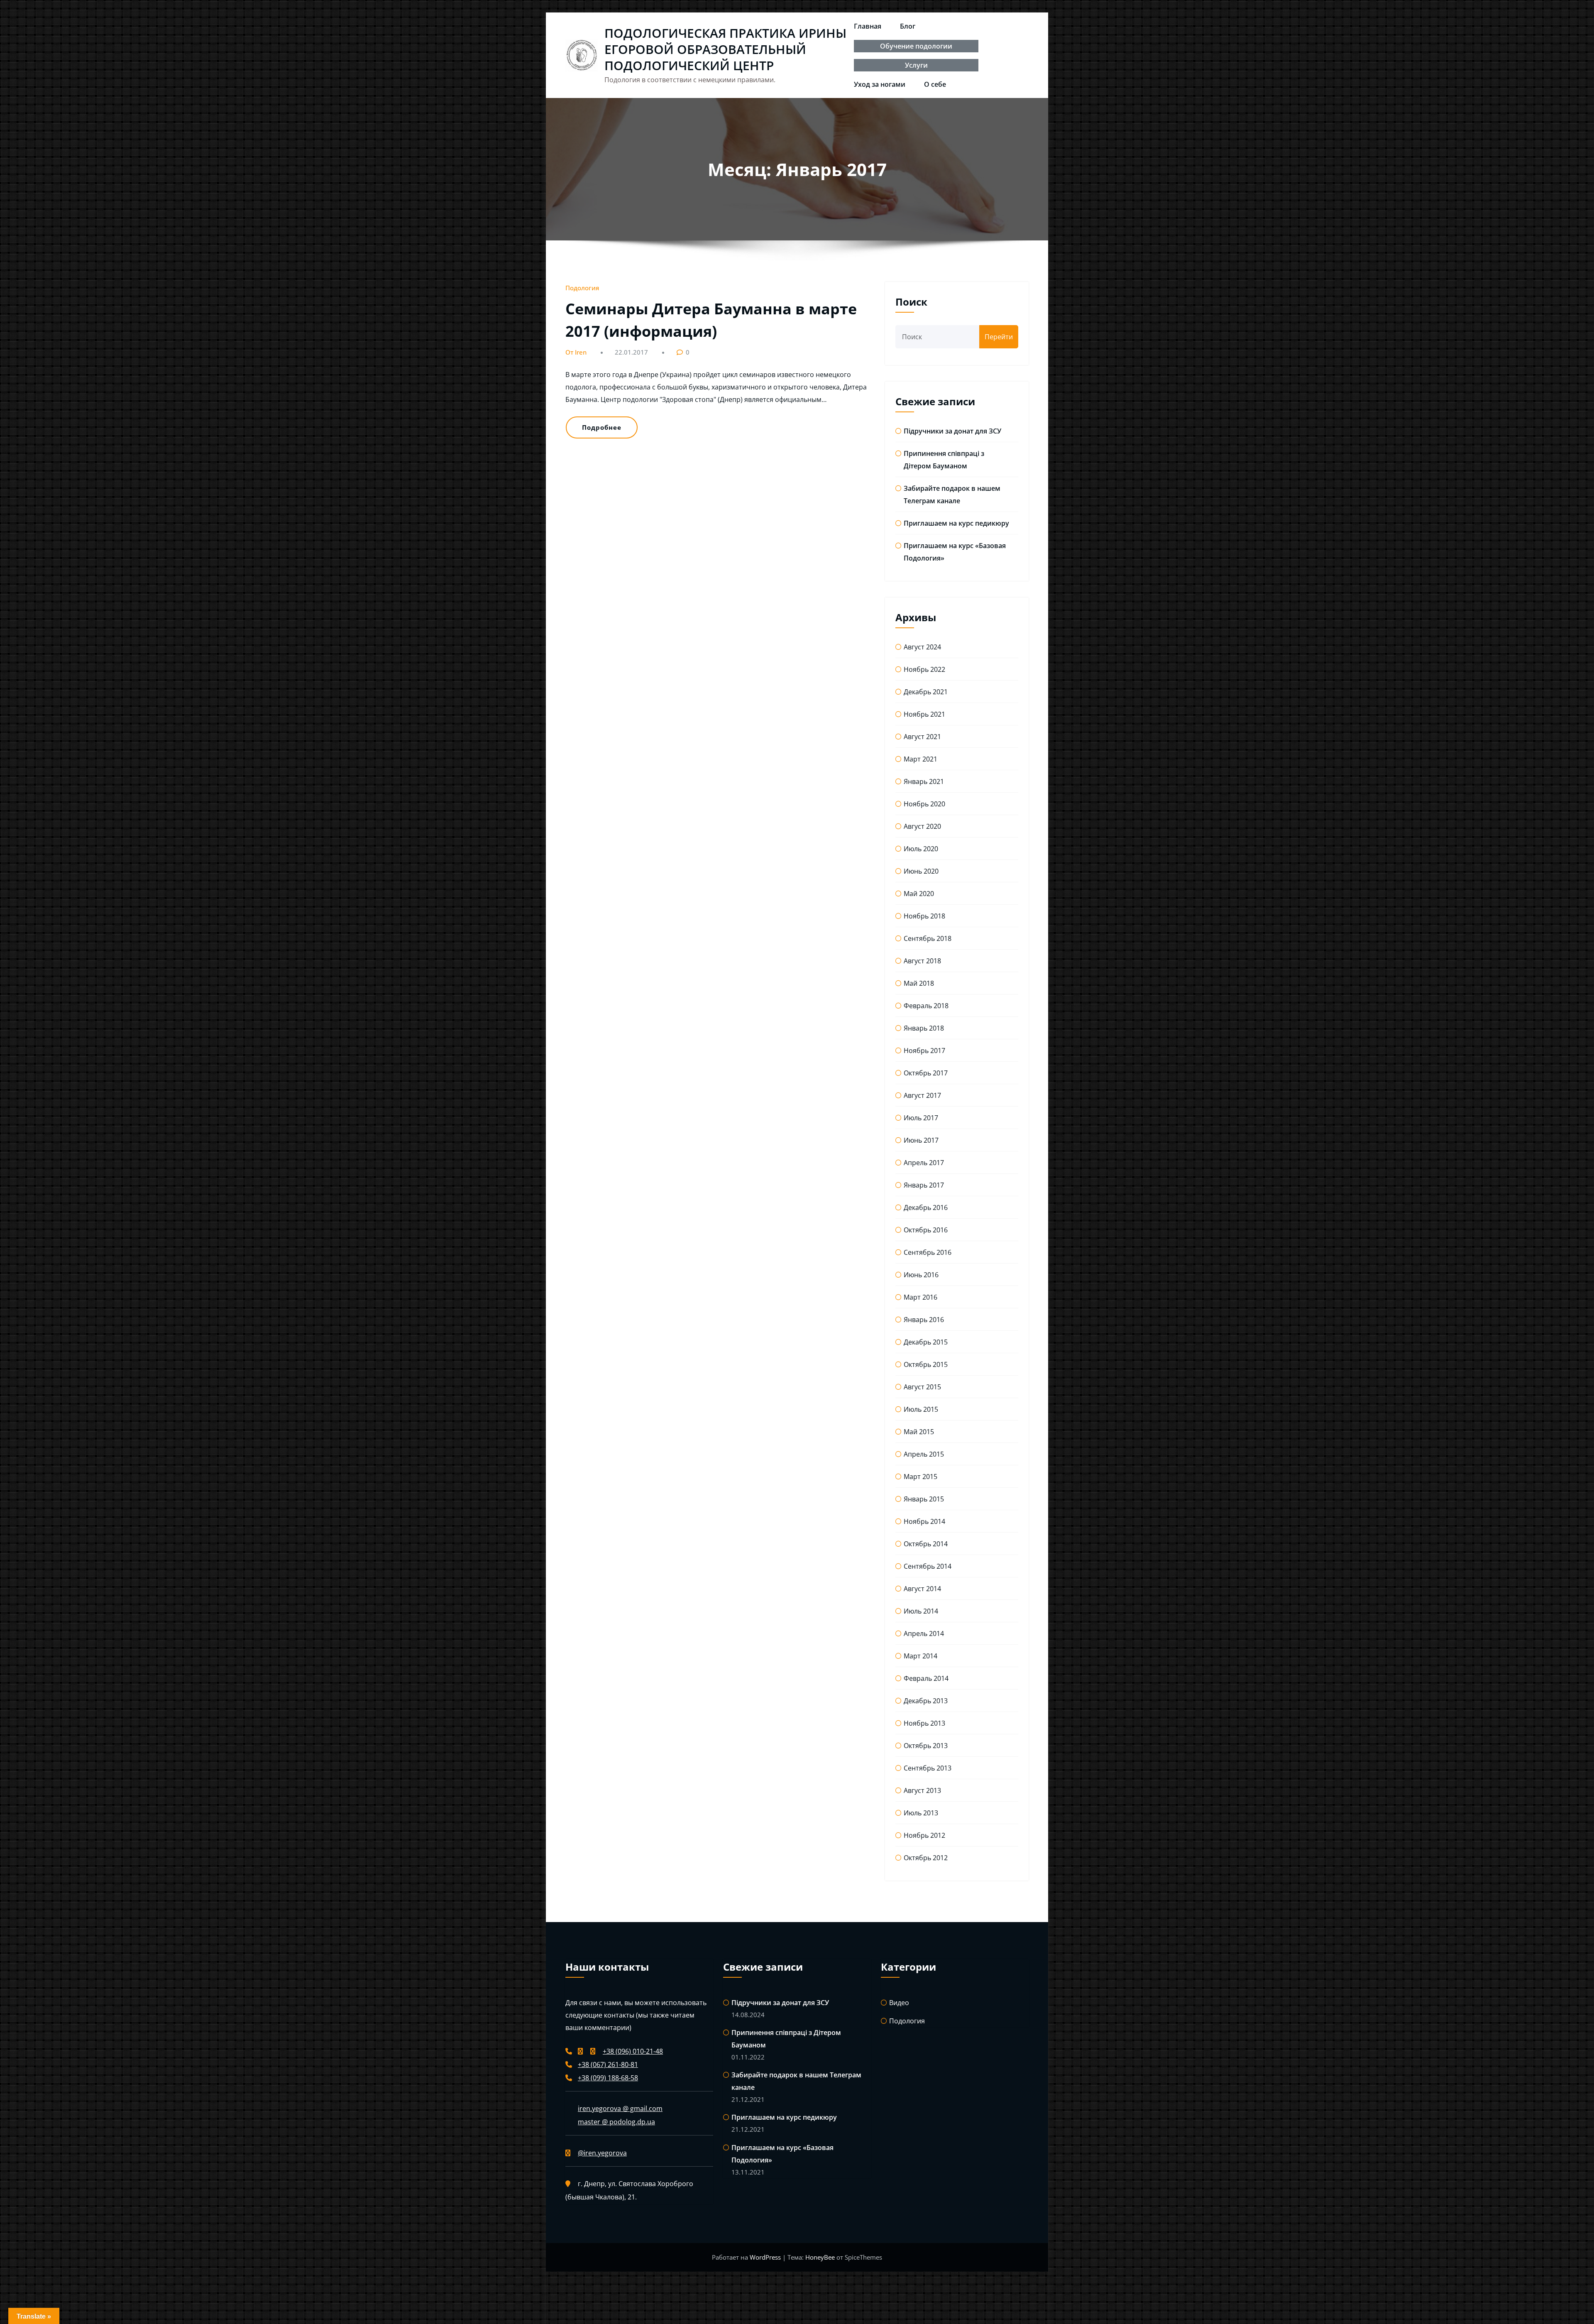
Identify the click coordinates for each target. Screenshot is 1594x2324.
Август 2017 (922, 1095)
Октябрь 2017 (926, 1073)
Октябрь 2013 (926, 1746)
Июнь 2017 (921, 1140)
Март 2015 (920, 1477)
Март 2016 (920, 1297)
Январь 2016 (924, 1320)
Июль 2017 (921, 1118)
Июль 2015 (921, 1409)
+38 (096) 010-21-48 (633, 2051)
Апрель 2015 (924, 1454)
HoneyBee (820, 2257)
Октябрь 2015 (926, 1364)
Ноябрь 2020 (924, 804)
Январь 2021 (924, 781)
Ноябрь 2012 (924, 1835)
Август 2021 (922, 737)
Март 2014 (920, 1656)
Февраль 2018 (926, 1006)
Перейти (999, 337)
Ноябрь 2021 (924, 714)
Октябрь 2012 (926, 1858)
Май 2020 (919, 894)
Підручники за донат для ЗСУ (952, 431)
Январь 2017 (924, 1185)
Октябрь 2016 (926, 1230)
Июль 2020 (921, 849)
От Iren (576, 352)
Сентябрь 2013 (928, 1768)
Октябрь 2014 (926, 1544)
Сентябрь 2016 (928, 1252)
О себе (935, 84)
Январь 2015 (924, 1499)
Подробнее (602, 427)
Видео (899, 2003)
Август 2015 (922, 1387)
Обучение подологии (916, 46)
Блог (908, 26)
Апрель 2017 (924, 1163)
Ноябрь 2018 (924, 916)
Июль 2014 (921, 1611)
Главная (868, 26)
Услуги (916, 65)
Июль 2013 (921, 1813)
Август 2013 (922, 1790)
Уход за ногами (880, 84)
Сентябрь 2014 (928, 1566)
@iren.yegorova (602, 2153)
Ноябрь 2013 (924, 1723)
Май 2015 (919, 1432)
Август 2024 (922, 647)
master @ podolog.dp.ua (616, 2122)
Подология (582, 288)
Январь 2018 (924, 1028)
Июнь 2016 (921, 1275)
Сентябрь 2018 (928, 938)
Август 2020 (922, 826)
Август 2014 (922, 1589)
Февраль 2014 (926, 1678)
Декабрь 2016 (926, 1207)
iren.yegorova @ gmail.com (620, 2108)
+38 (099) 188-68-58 (608, 2078)
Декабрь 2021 (926, 692)
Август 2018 (922, 961)
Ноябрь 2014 (924, 1521)
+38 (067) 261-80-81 (608, 2064)
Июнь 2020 (921, 871)
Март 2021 (920, 759)
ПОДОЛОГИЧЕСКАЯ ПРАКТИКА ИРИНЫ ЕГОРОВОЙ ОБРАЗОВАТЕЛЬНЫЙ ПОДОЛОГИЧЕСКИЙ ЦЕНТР (725, 49)
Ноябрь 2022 (924, 669)
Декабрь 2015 (926, 1342)
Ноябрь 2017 (924, 1051)
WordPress (766, 2257)
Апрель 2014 (924, 1633)
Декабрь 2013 (926, 1701)
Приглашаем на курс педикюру (956, 523)
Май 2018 (919, 983)
